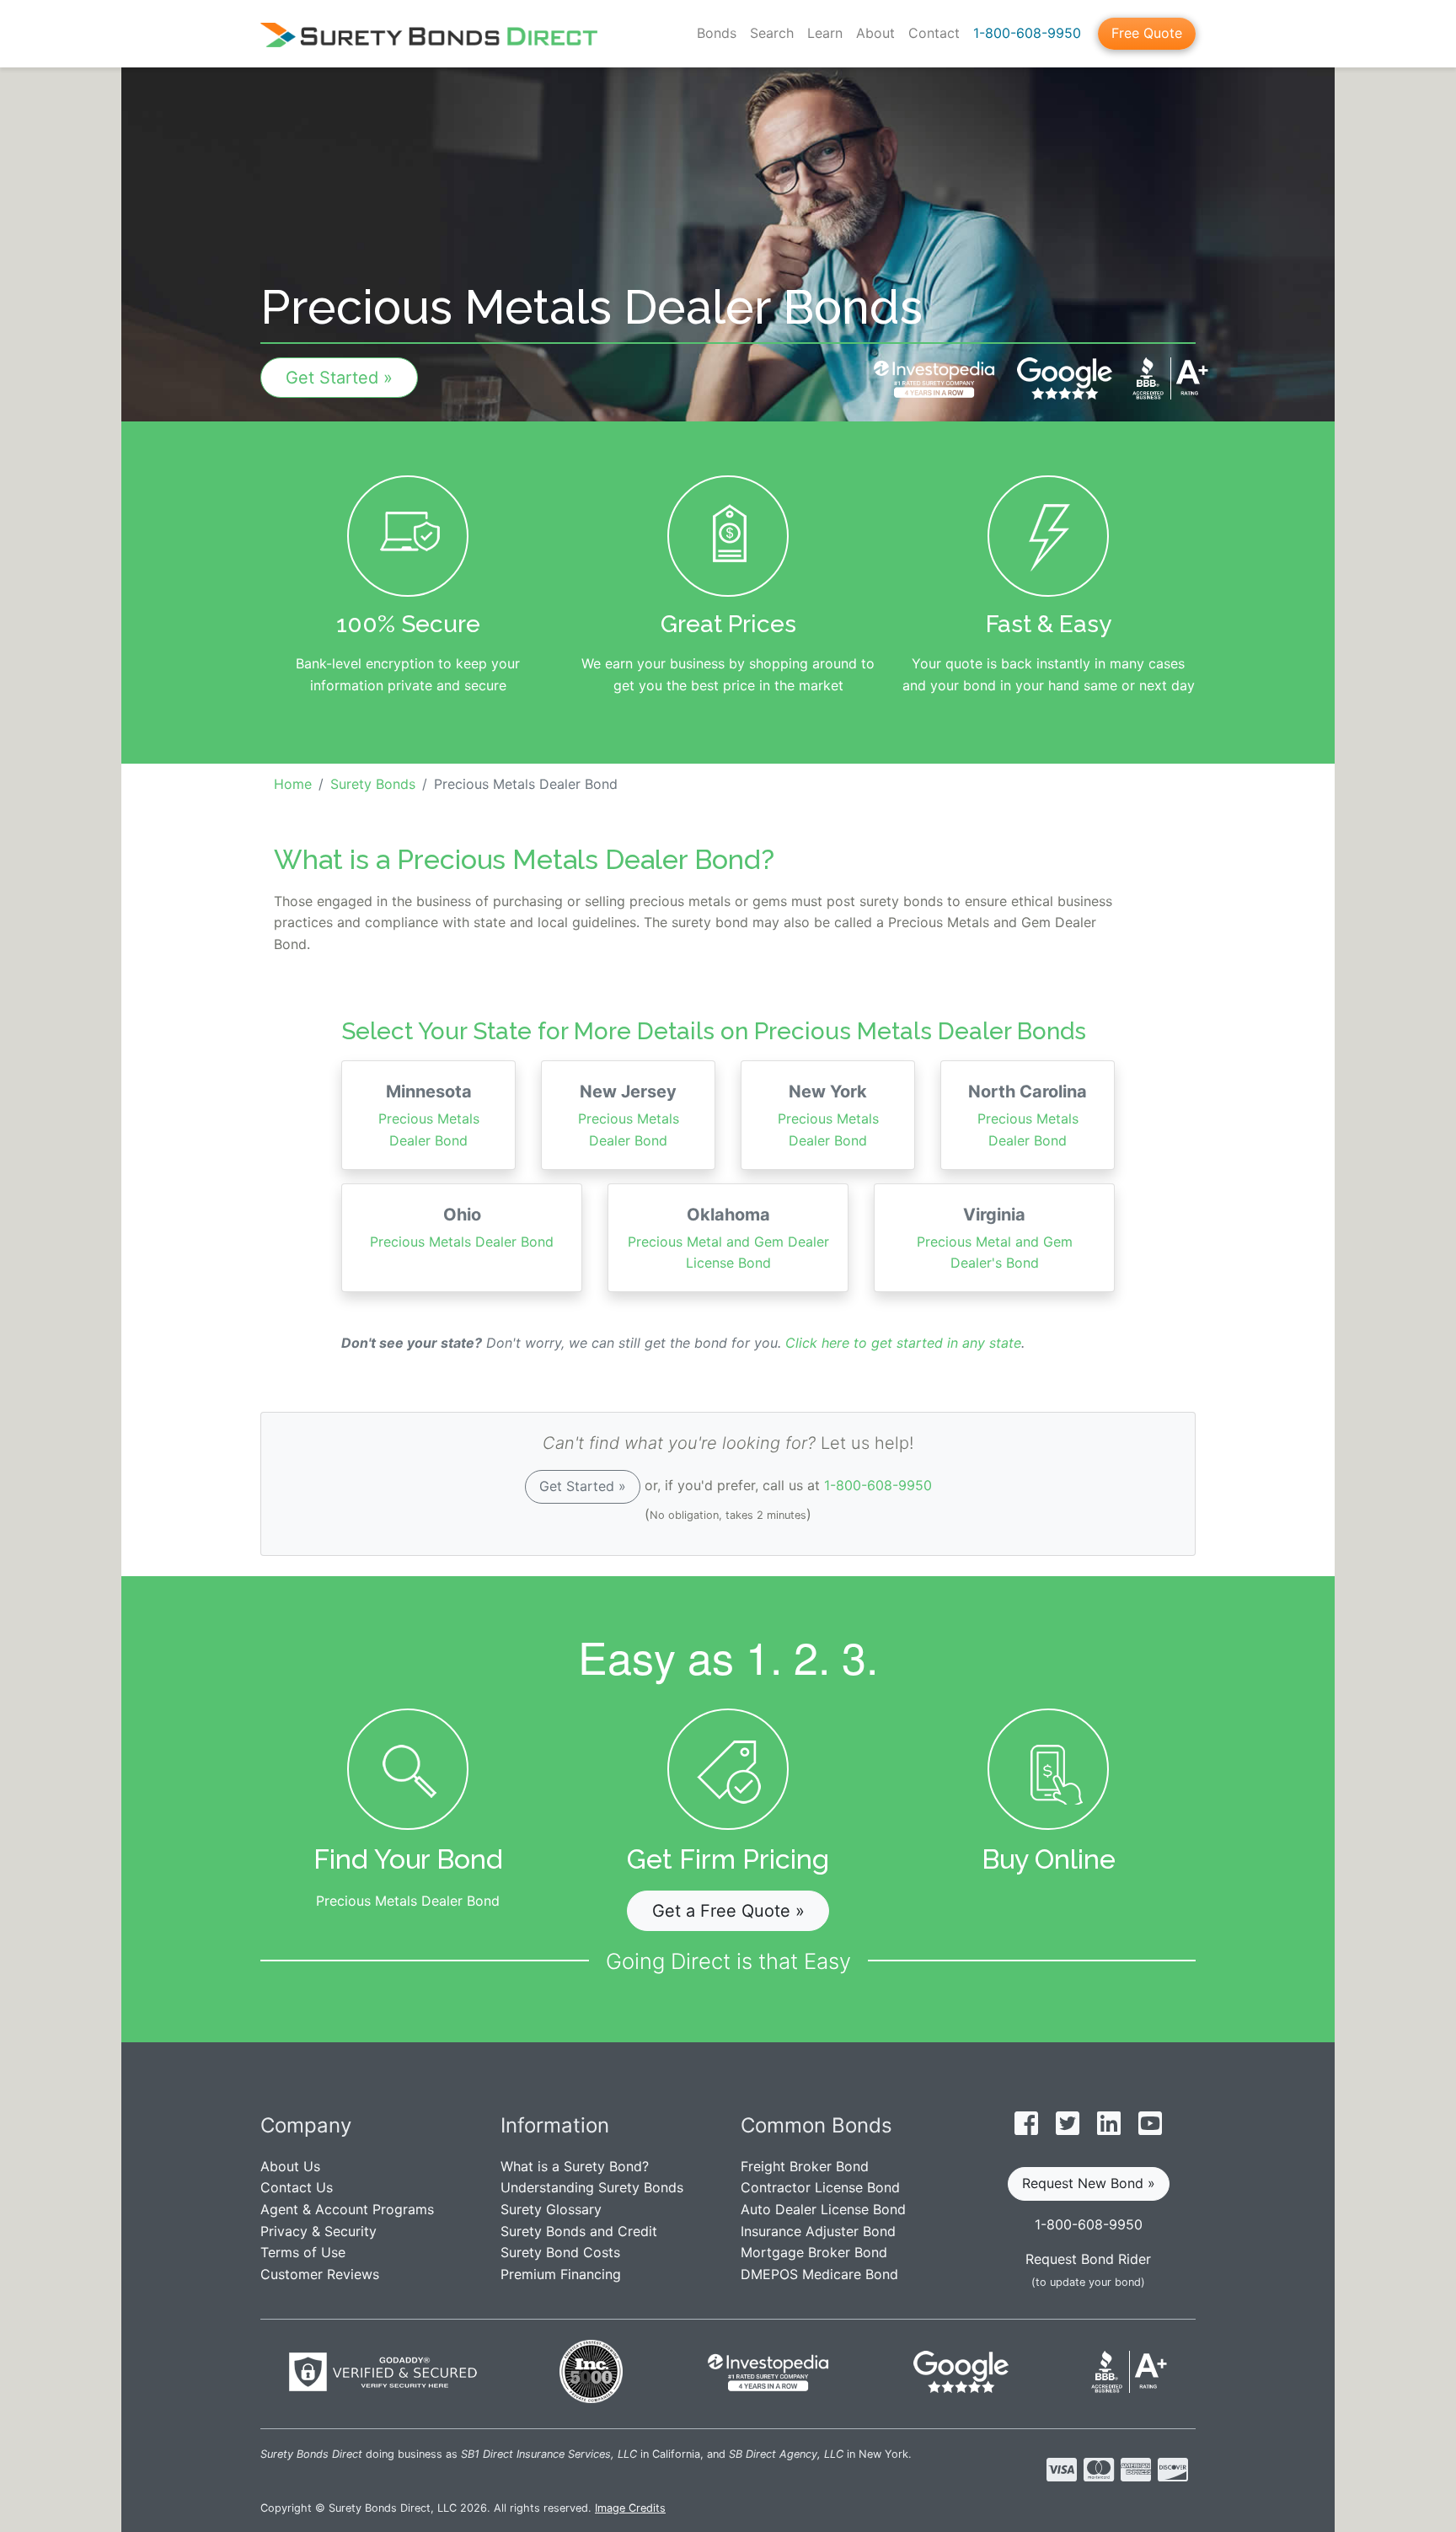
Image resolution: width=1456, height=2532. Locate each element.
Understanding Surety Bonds (592, 2187)
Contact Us (297, 2187)
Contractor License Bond (820, 2187)
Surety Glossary (551, 2209)
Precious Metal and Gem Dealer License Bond (728, 1238)
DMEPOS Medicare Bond (819, 2274)
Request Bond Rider (1088, 2259)
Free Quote (1147, 33)
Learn (825, 33)
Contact (934, 33)
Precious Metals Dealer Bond (429, 1115)
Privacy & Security (318, 2231)
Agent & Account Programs (347, 2209)
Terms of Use (303, 2252)
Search (772, 33)
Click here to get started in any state (903, 1343)
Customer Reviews (320, 2274)
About (875, 33)
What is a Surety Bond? (575, 2166)
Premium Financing (561, 2274)
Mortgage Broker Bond (814, 2252)
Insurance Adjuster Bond (818, 2231)
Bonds (717, 33)
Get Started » (339, 378)
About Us (290, 2166)
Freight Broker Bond (805, 2166)
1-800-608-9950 (1027, 33)
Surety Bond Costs (560, 2252)
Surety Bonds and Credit (579, 2231)
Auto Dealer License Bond (823, 2209)
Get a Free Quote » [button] (728, 1911)
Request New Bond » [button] (1089, 2183)
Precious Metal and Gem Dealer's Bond (995, 1238)
